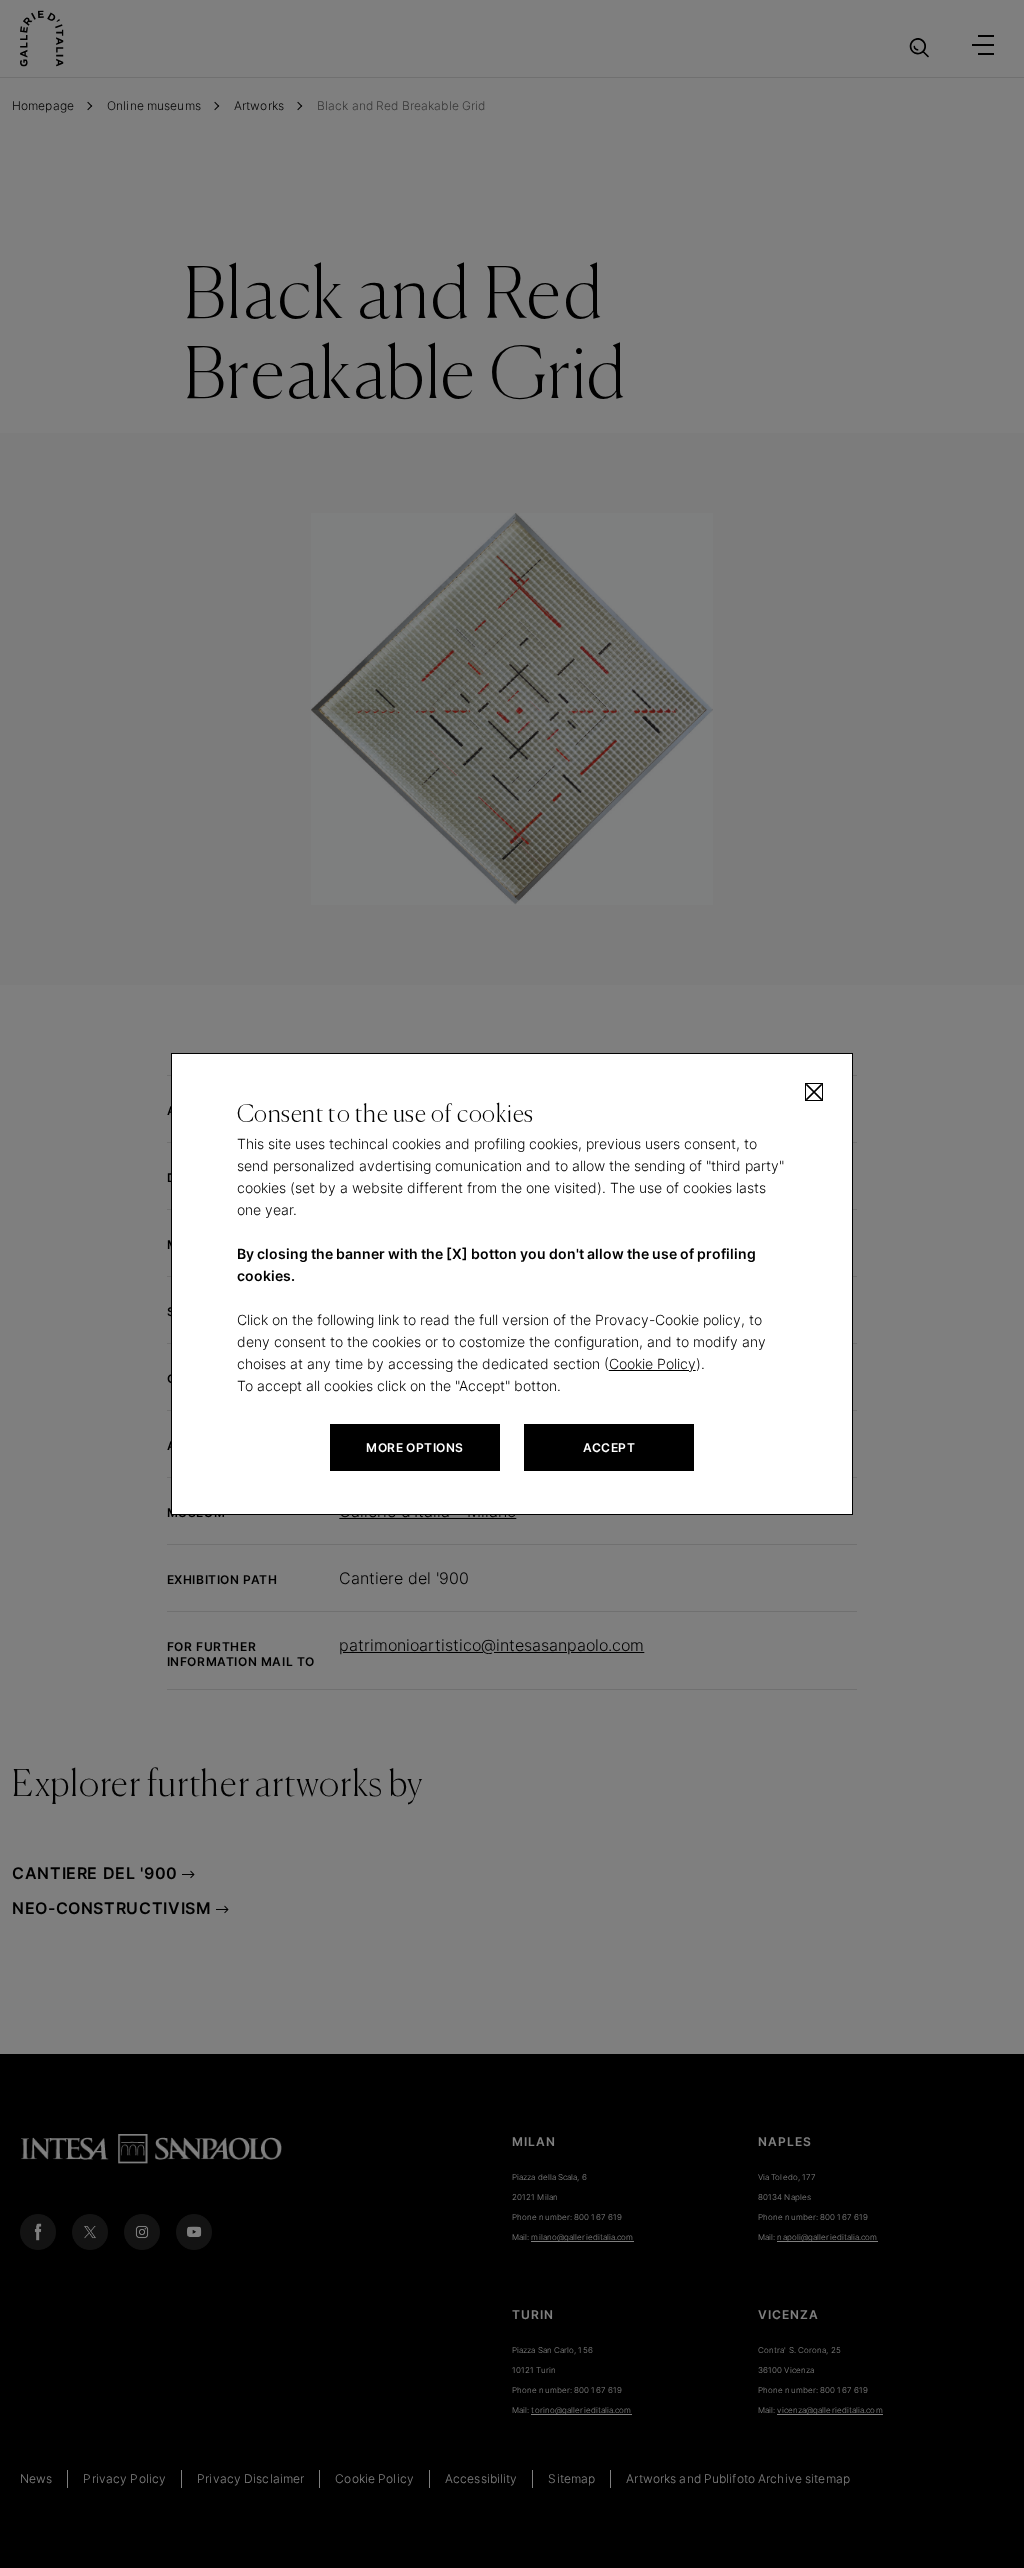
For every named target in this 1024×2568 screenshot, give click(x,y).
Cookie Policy (652, 1363)
